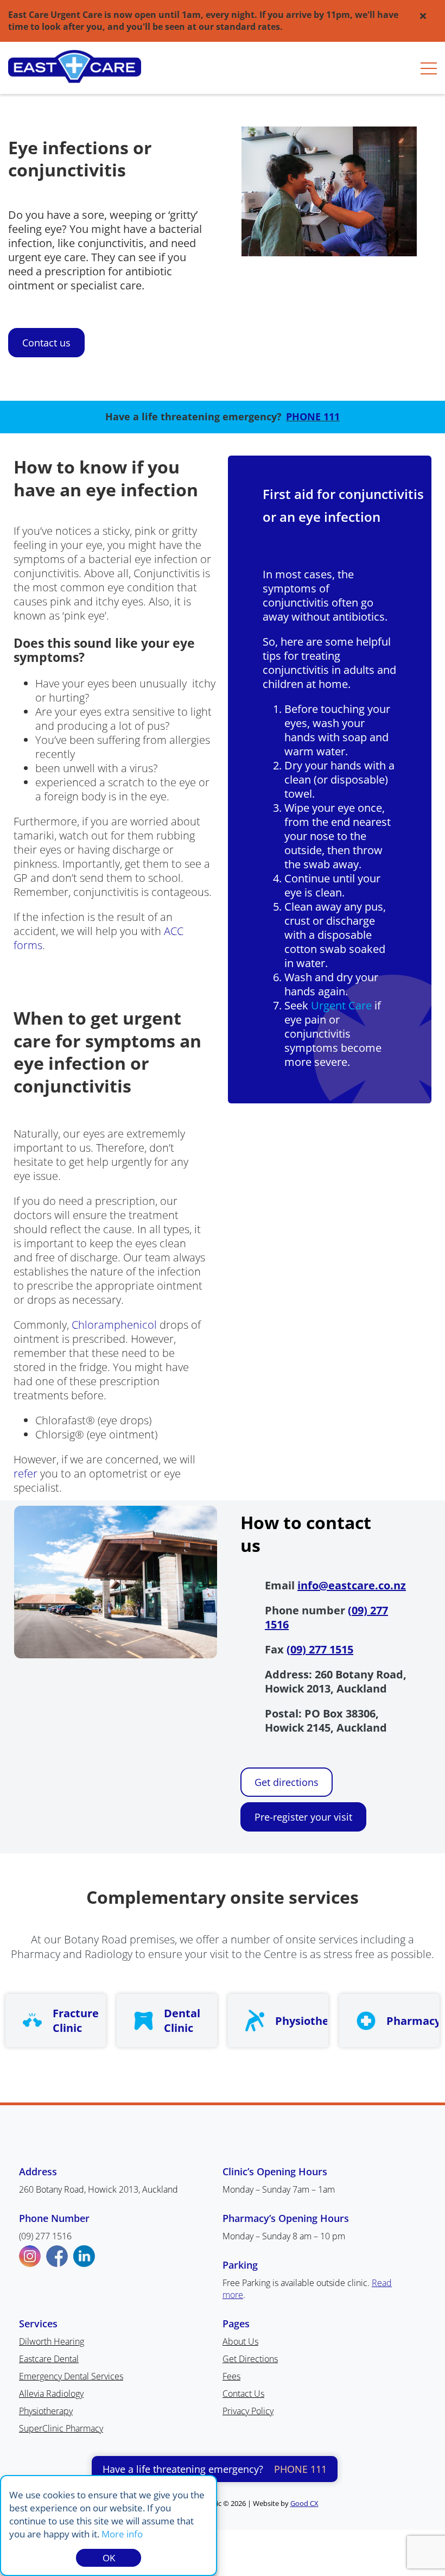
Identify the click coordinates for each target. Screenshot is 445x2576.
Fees (231, 2376)
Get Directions (250, 2359)
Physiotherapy (46, 2411)
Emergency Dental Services (71, 2376)
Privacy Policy (248, 2411)
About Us (240, 2341)
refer (26, 1473)
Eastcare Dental (49, 2359)
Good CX (304, 2503)
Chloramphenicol (114, 1325)
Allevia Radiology (51, 2394)
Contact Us (243, 2394)
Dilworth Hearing (52, 2341)
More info (122, 2534)
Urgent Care (341, 1005)
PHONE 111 (313, 416)
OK (109, 2558)
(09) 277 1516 (45, 2236)
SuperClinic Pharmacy (61, 2428)
